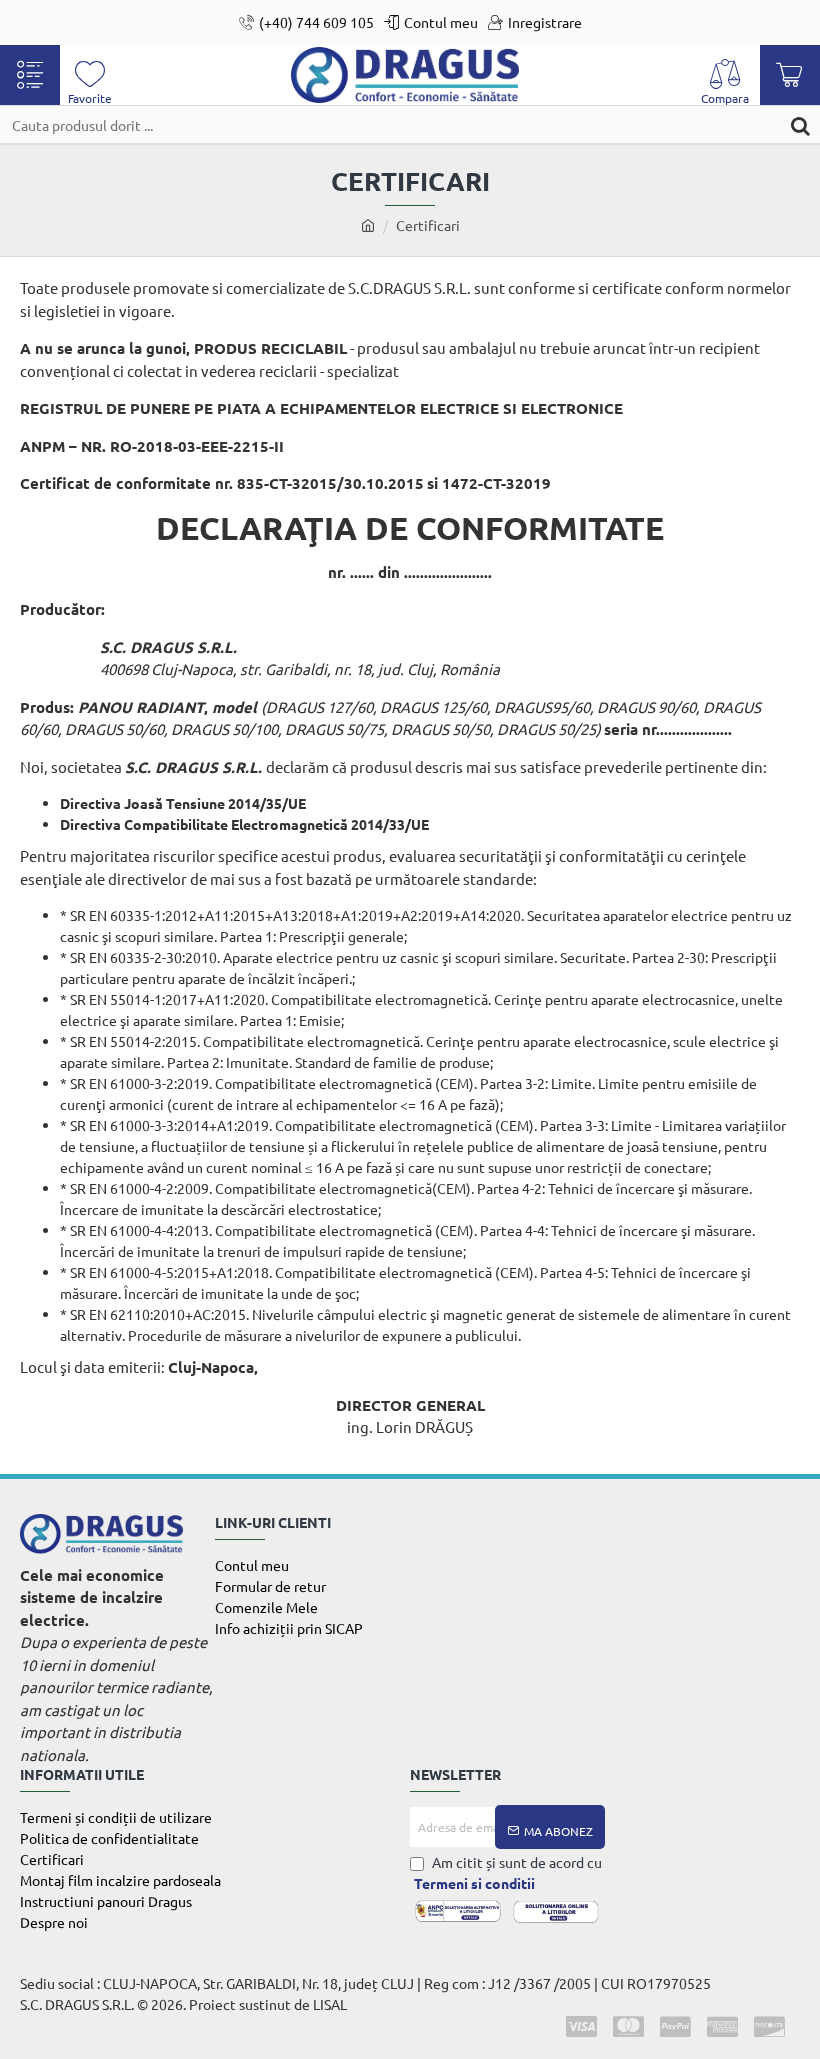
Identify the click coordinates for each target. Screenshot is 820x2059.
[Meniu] (30, 75)
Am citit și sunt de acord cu (508, 1872)
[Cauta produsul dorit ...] (800, 124)
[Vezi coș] (790, 75)
